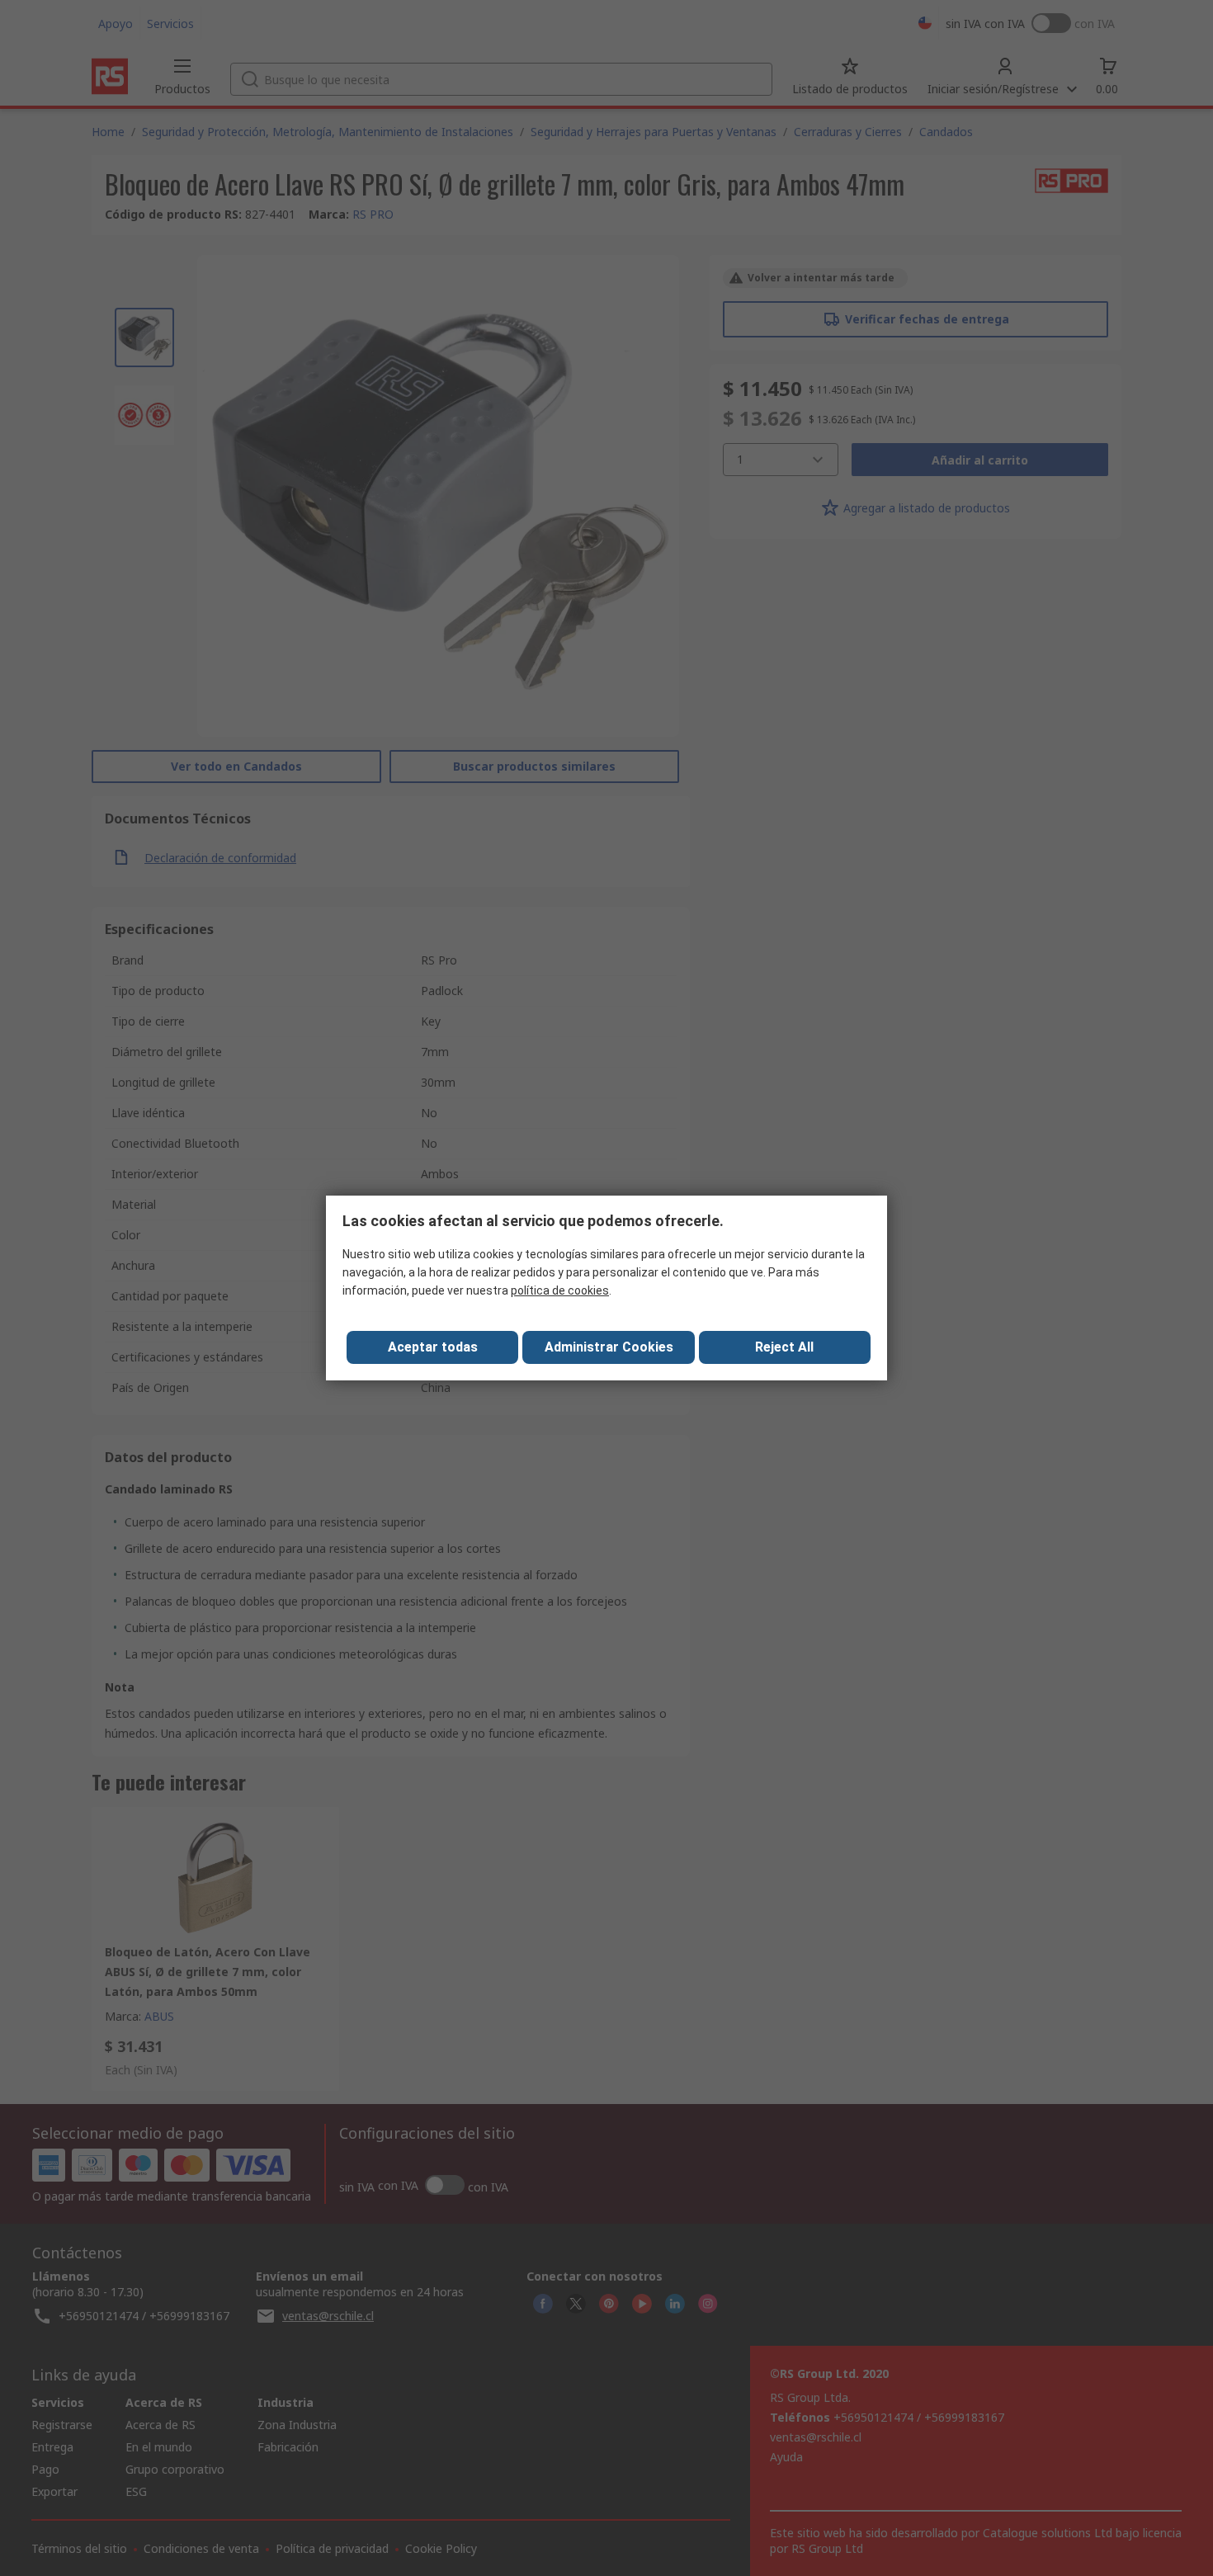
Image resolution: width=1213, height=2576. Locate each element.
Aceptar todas (433, 1347)
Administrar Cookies (609, 1347)
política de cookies (560, 1290)
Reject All (784, 1347)
